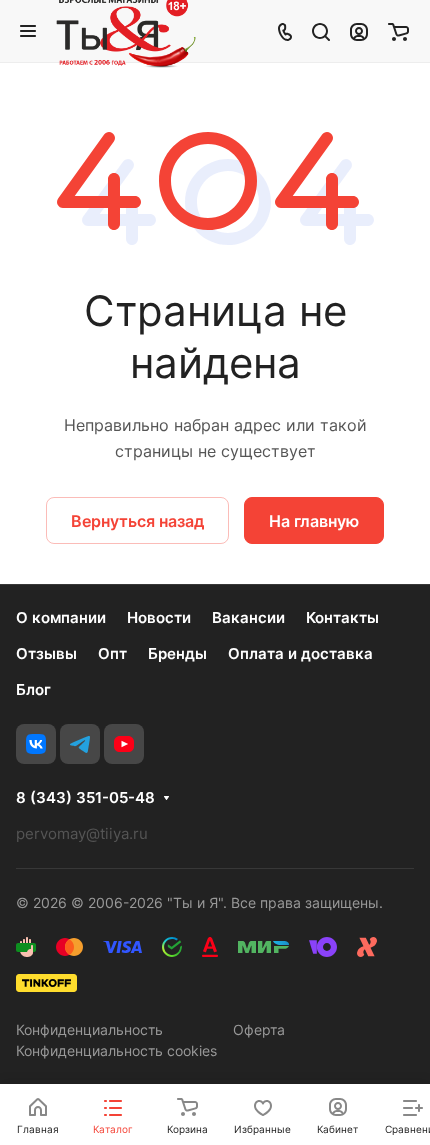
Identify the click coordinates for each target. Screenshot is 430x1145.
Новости (159, 617)
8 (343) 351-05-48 (85, 798)
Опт (112, 653)
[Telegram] (80, 744)
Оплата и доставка (300, 653)
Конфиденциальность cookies (116, 1050)
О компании (61, 617)
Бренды (177, 653)
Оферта (259, 1029)
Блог (33, 689)
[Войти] (359, 31)
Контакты (342, 617)
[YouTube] (124, 744)
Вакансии (248, 617)
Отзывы (46, 653)
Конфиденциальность (89, 1029)
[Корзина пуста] (398, 31)
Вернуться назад (137, 521)
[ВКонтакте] (36, 744)
